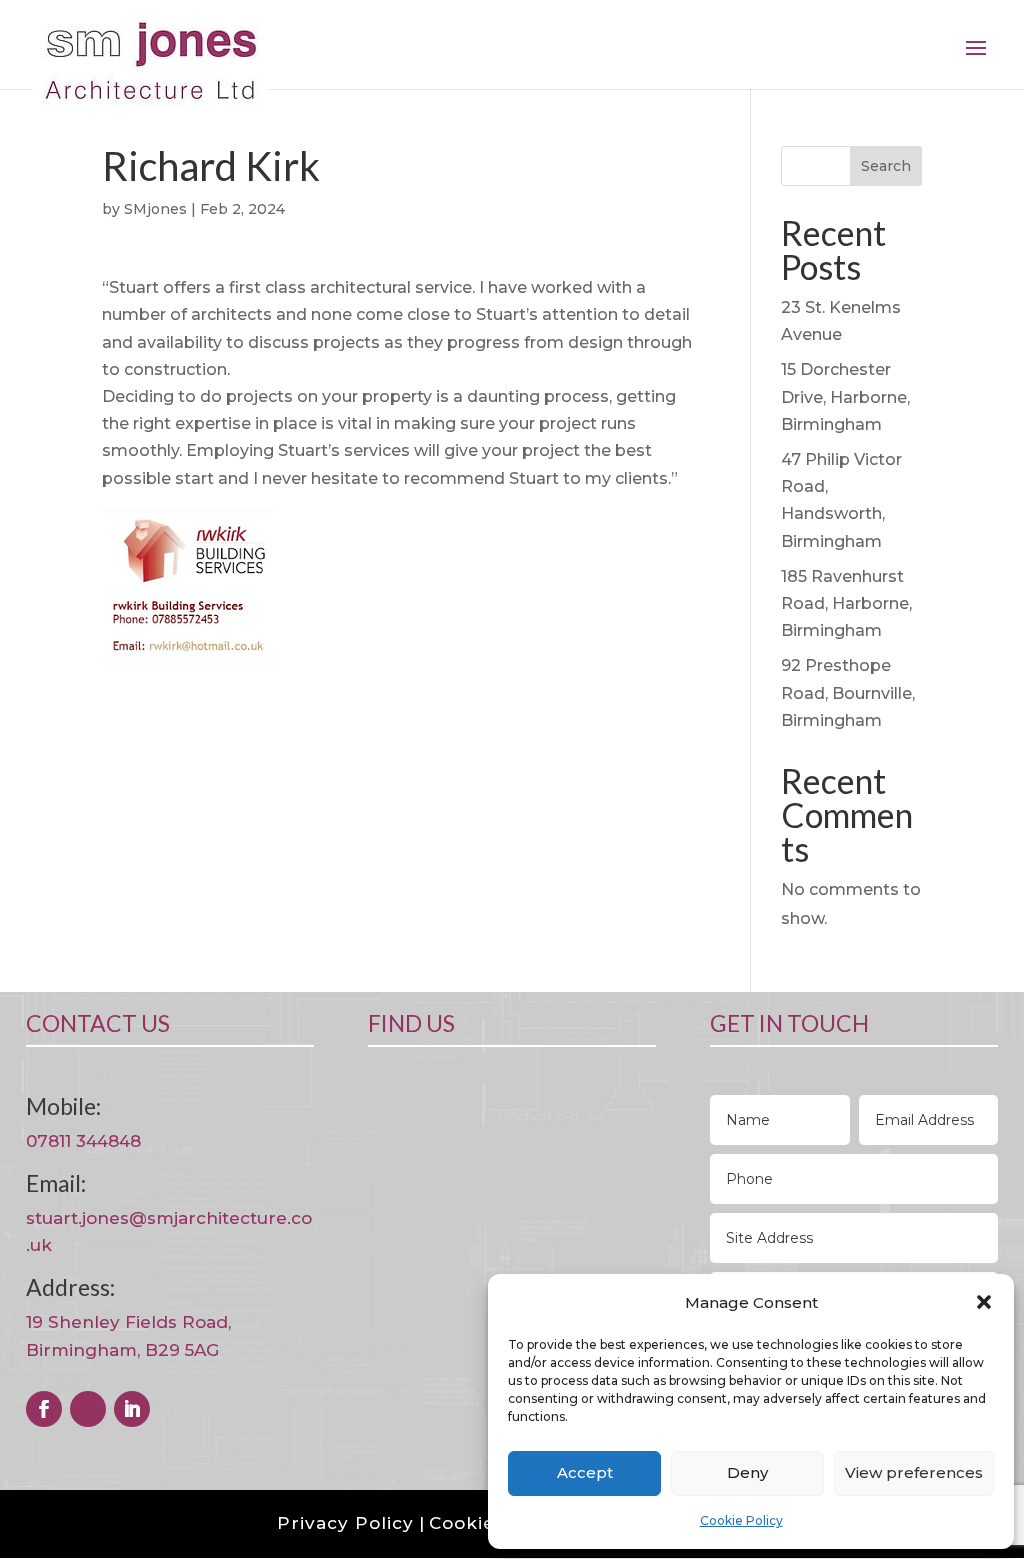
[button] (984, 1302)
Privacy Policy (345, 1523)
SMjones (155, 209)
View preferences (914, 1472)
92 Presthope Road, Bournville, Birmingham (848, 692)
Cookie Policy (741, 1520)
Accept (585, 1472)
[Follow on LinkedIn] (132, 1409)
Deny (747, 1472)
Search (886, 166)
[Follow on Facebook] (44, 1409)
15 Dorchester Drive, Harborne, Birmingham (845, 396)
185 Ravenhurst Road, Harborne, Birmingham (846, 603)
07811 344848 (83, 1141)
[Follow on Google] (88, 1409)
